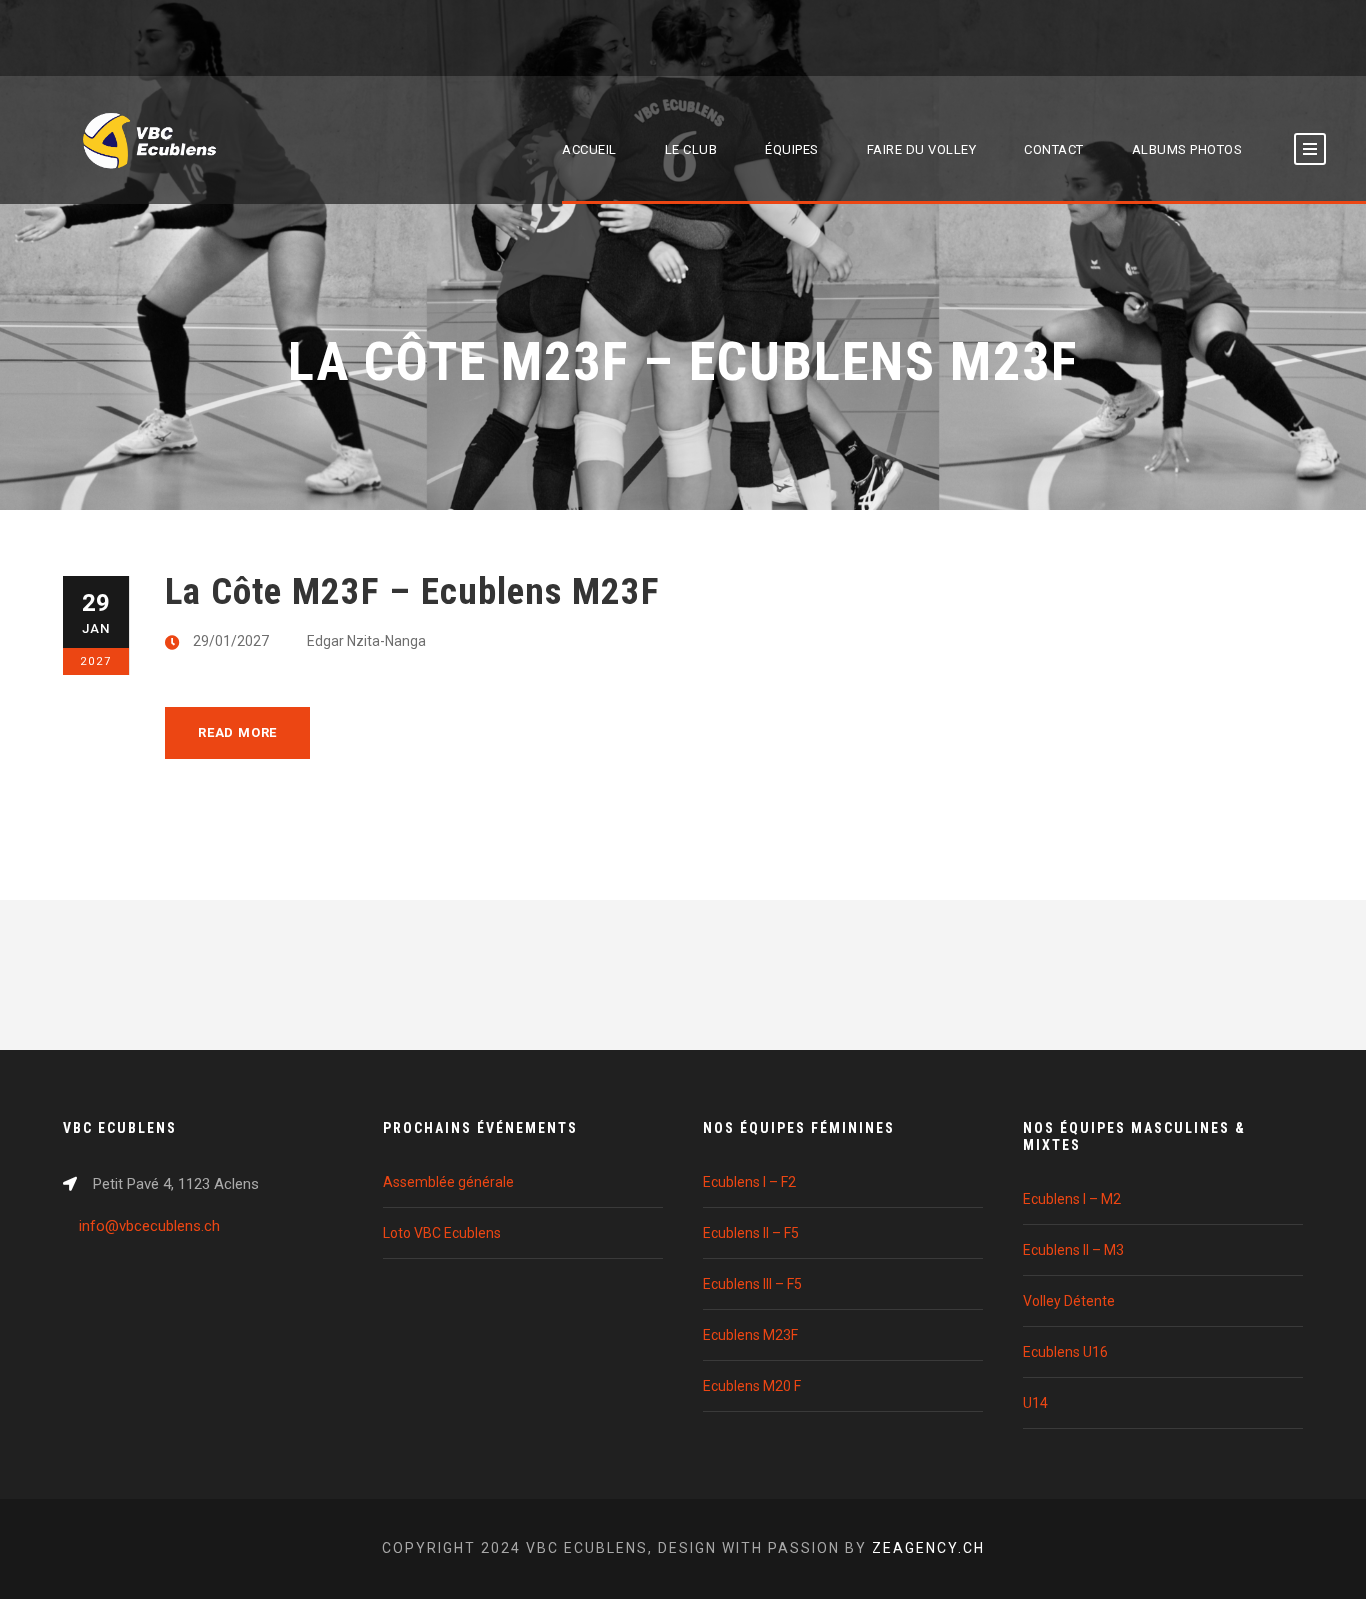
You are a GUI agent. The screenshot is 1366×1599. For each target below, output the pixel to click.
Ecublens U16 (1065, 1352)
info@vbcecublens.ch (149, 1226)
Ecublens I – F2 (749, 1182)
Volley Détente (1069, 1301)
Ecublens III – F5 (752, 1284)
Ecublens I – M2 (1072, 1199)
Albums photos (1187, 149)
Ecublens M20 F (752, 1386)
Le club (691, 149)
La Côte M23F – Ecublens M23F (412, 591)
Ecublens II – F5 (751, 1233)
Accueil (589, 149)
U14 (1035, 1403)
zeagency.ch (928, 1548)
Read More (237, 732)
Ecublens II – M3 (1073, 1250)
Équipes (792, 149)
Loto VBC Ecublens (442, 1233)
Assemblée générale (448, 1182)
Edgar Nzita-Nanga (366, 641)
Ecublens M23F (750, 1335)
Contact (1054, 149)
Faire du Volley (922, 149)
